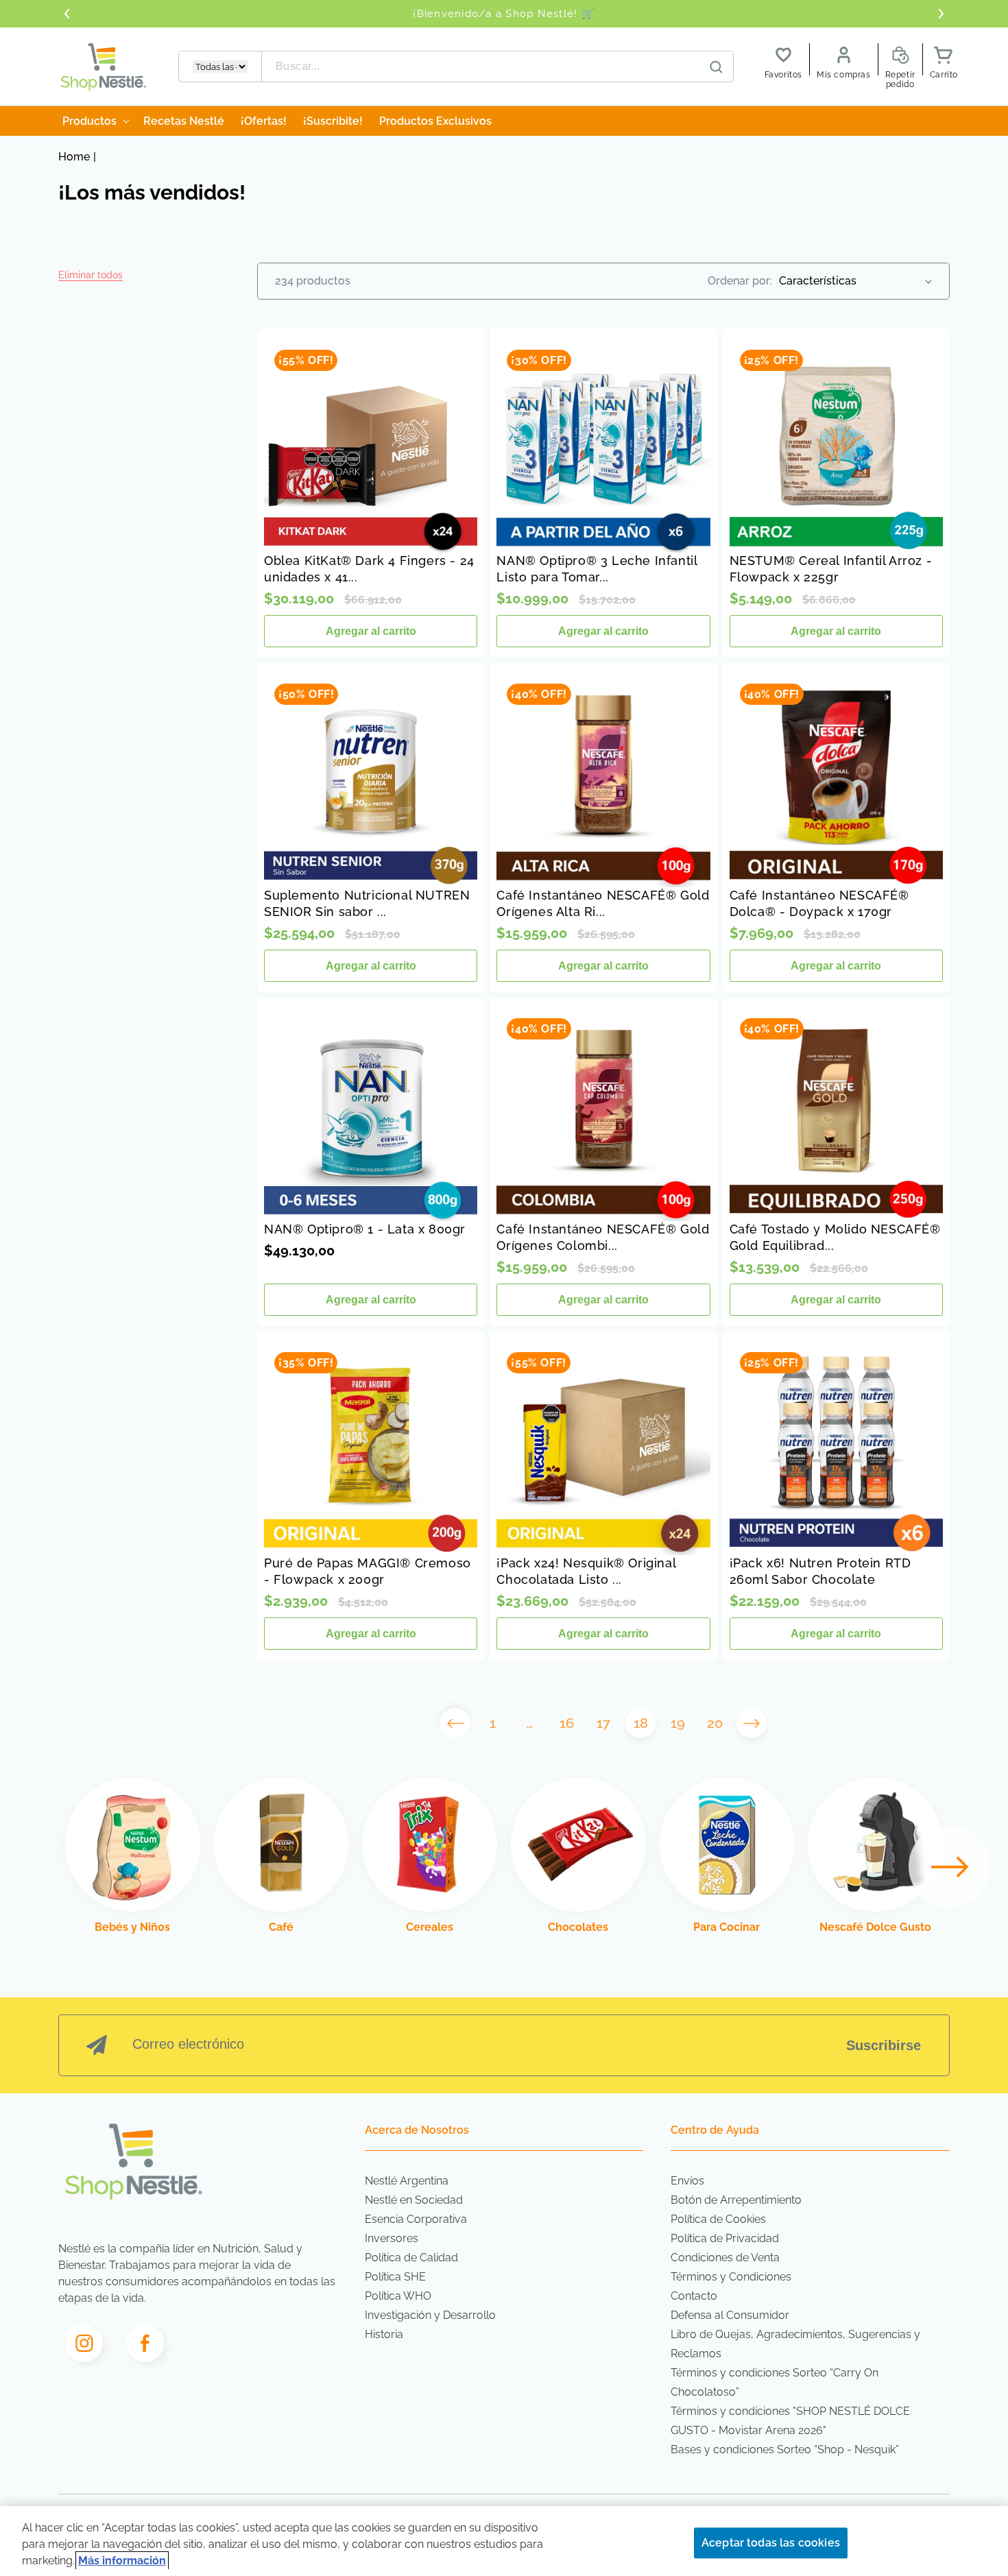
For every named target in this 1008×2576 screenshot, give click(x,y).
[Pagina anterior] (455, 1723)
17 (603, 1723)
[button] (91, 275)
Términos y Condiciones (731, 2277)
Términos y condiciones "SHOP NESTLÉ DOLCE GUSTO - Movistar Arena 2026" (790, 2421)
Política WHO (398, 2296)
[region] (504, 2541)
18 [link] (641, 1723)
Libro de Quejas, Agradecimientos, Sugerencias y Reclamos (795, 2344)
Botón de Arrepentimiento (736, 2200)
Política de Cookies (718, 2219)
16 (567, 1723)
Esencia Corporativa (416, 2219)
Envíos (687, 2181)
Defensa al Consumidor (730, 2315)
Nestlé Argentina (407, 2181)
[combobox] (498, 67)
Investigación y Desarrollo (430, 2315)
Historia (384, 2334)
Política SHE (395, 2277)
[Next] (950, 1866)
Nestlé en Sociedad (414, 2200)
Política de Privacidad (725, 2238)
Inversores (392, 2238)
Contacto (694, 2296)
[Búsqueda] (717, 67)
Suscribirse (884, 2045)
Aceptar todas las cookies (771, 2543)
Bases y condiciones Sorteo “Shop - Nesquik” (785, 2449)
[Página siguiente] (752, 1723)
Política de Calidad (411, 2258)
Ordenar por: (740, 281)
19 (678, 1723)
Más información (122, 2561)
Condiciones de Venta (725, 2258)
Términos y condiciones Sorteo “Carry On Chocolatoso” (775, 2382)
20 (715, 1723)
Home (74, 157)
